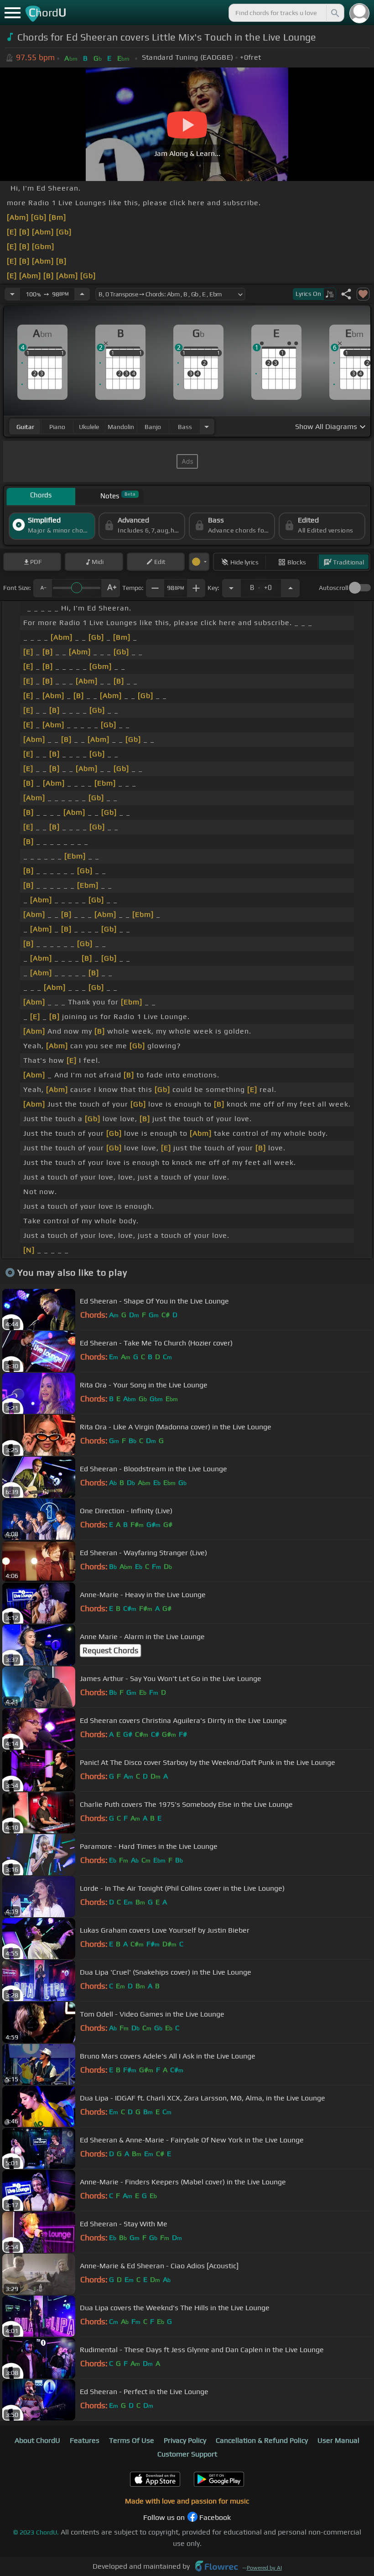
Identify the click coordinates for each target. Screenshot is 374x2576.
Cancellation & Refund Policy (262, 2440)
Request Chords (110, 1650)
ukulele (89, 427)
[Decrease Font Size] (42, 588)
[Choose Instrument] (207, 427)
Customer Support (187, 2454)
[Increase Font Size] (111, 588)
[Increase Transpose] (291, 588)
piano (57, 427)
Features (85, 2440)
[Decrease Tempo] (12, 294)
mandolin (121, 427)
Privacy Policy (185, 2440)
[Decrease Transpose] (231, 588)
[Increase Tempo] (82, 294)
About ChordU (37, 2440)
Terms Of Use (132, 2440)
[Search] (334, 13)
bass (185, 427)
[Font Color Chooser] (199, 562)
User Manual (338, 2440)
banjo (153, 427)
